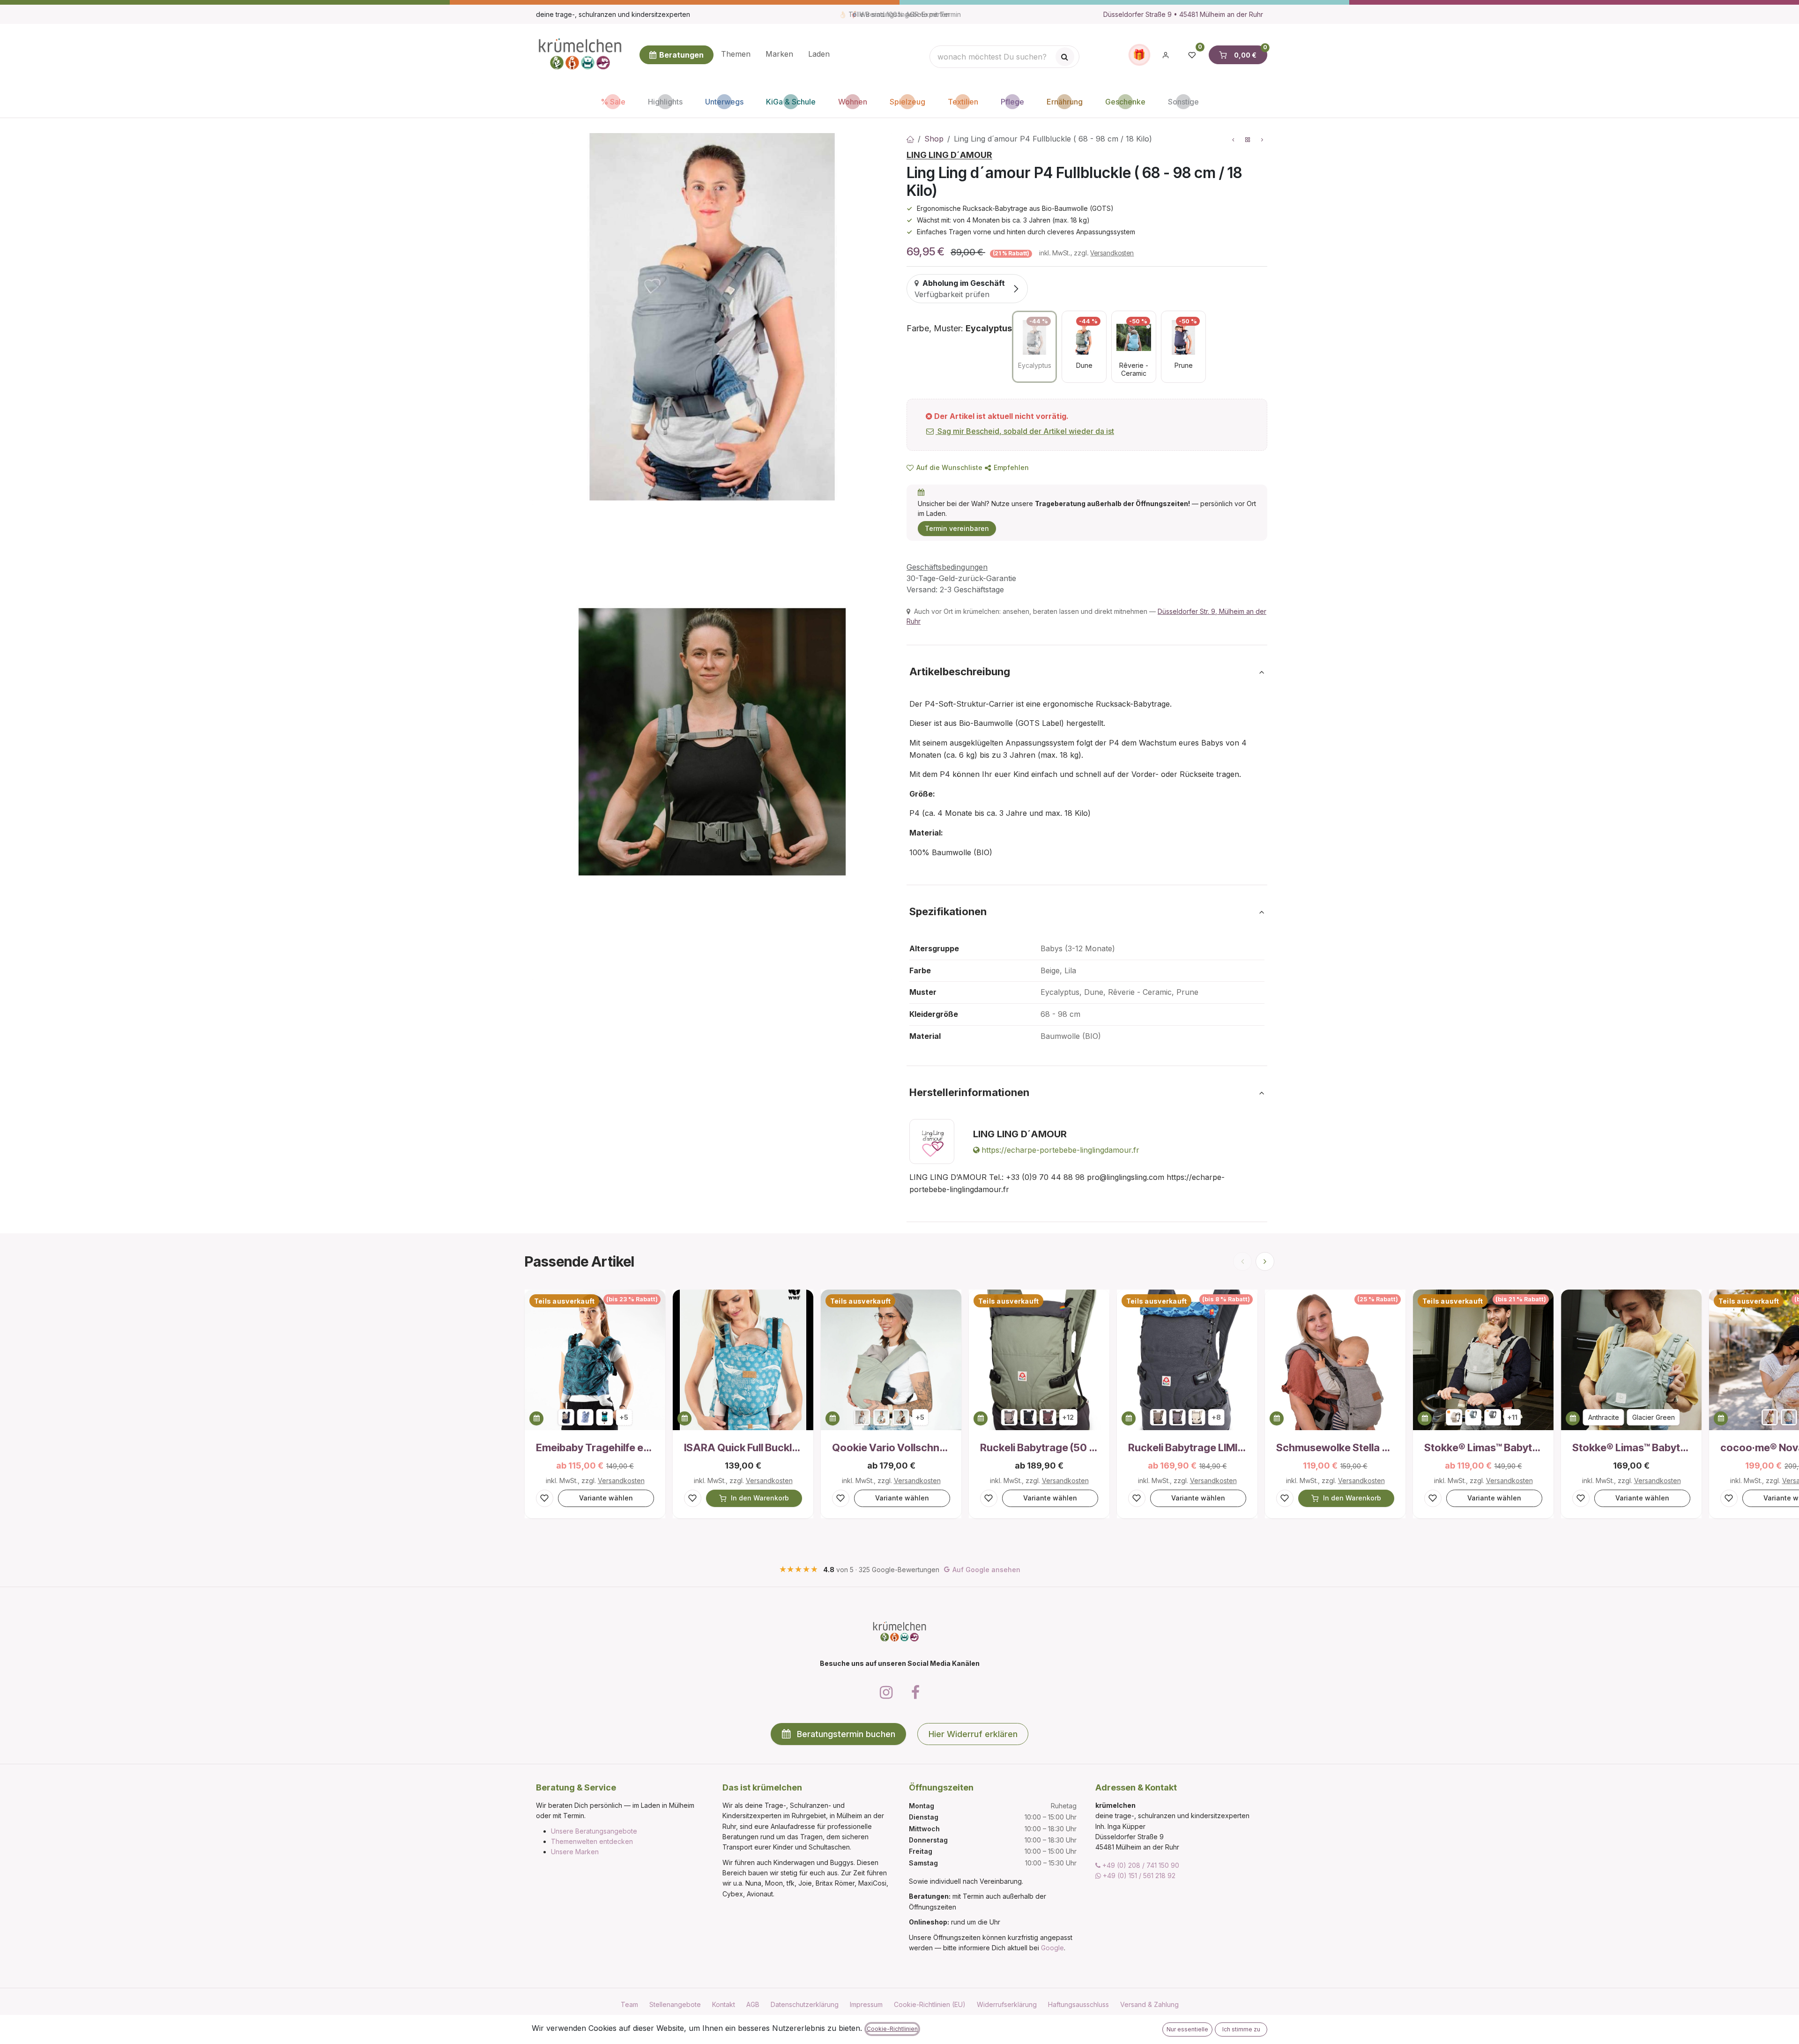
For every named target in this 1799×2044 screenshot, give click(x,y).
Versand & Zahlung (1149, 2004)
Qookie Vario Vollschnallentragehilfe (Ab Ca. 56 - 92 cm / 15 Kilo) (891, 1447)
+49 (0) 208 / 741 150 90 (1140, 1865)
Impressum (866, 2004)
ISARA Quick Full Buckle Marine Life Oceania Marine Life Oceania (743, 1447)
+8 (1216, 1417)
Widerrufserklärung (1007, 2004)
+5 (624, 1417)
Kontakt (724, 2004)
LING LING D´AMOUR (949, 155)
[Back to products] (1248, 140)
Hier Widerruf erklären (973, 1734)
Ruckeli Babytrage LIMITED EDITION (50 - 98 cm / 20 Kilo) (1187, 1447)
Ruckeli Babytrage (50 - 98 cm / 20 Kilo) (1039, 1447)
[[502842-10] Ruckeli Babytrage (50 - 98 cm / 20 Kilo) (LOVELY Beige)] (1009, 1417)
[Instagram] (886, 1693)
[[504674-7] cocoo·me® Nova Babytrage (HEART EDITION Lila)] (1770, 1417)
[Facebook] (915, 1693)
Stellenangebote (675, 2004)
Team (629, 2004)
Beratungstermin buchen (846, 1734)
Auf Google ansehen (986, 1570)
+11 (1512, 1417)
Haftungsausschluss (1078, 2004)
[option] (1034, 347)
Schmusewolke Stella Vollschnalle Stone (1335, 1447)
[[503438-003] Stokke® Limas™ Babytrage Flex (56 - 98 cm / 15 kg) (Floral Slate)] (1493, 1417)
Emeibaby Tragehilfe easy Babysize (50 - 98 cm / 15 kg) (595, 1447)
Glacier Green (1654, 1417)
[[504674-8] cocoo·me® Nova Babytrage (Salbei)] (1789, 1417)
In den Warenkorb (760, 1498)
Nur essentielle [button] (1187, 2029)
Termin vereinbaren (957, 528)
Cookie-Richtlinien (892, 2029)
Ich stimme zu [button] (1241, 2029)
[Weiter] (1265, 1261)
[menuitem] (736, 55)
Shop (934, 139)
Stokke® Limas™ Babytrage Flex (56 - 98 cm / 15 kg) (1483, 1447)
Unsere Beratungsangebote (594, 1831)
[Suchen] (1065, 57)
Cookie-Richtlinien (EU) (930, 2004)
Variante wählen (606, 1498)
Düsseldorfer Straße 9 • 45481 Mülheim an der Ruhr (1183, 14)
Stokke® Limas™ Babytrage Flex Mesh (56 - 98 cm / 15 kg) (1631, 1447)
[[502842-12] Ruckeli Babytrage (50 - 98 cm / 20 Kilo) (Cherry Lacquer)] (1048, 1417)
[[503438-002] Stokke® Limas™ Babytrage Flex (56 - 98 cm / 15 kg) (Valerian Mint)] (1473, 1417)
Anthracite (1604, 1417)
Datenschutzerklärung (805, 2004)
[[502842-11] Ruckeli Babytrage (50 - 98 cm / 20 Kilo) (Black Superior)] (1029, 1417)
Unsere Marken (575, 1852)
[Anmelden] (1166, 55)
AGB (753, 2004)
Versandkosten (1112, 253)
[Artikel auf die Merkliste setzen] (545, 1498)
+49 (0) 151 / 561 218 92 (1138, 1876)
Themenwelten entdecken (592, 1841)
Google (1052, 1948)
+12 (1068, 1417)
